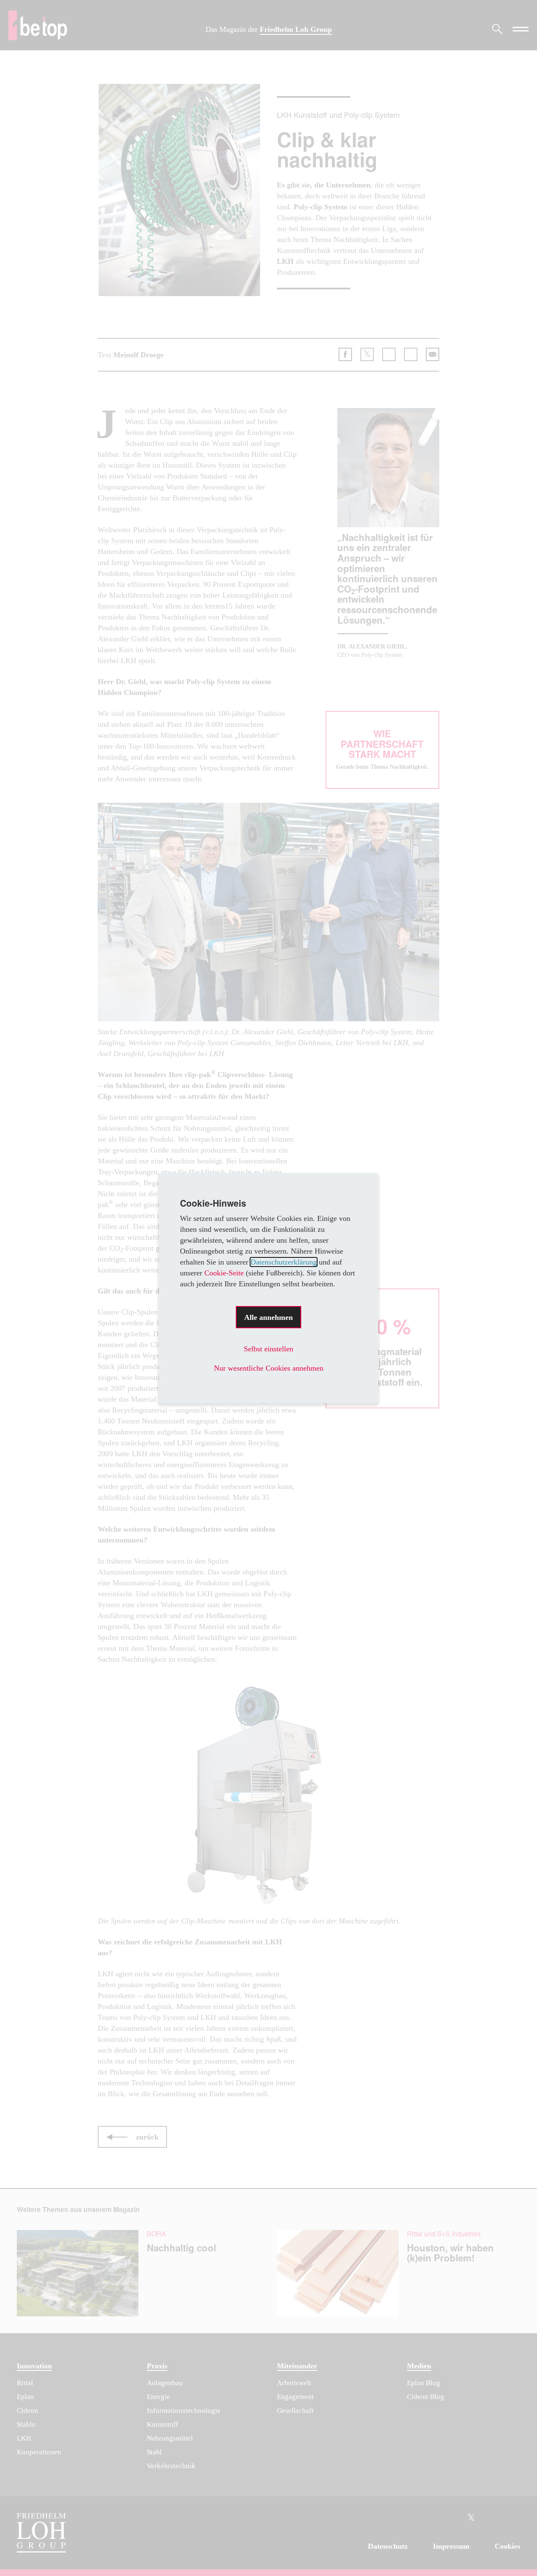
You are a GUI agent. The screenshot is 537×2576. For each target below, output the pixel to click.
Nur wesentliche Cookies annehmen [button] (269, 1368)
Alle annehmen (268, 1317)
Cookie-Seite (224, 1273)
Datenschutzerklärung (284, 1262)
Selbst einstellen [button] (268, 1349)
